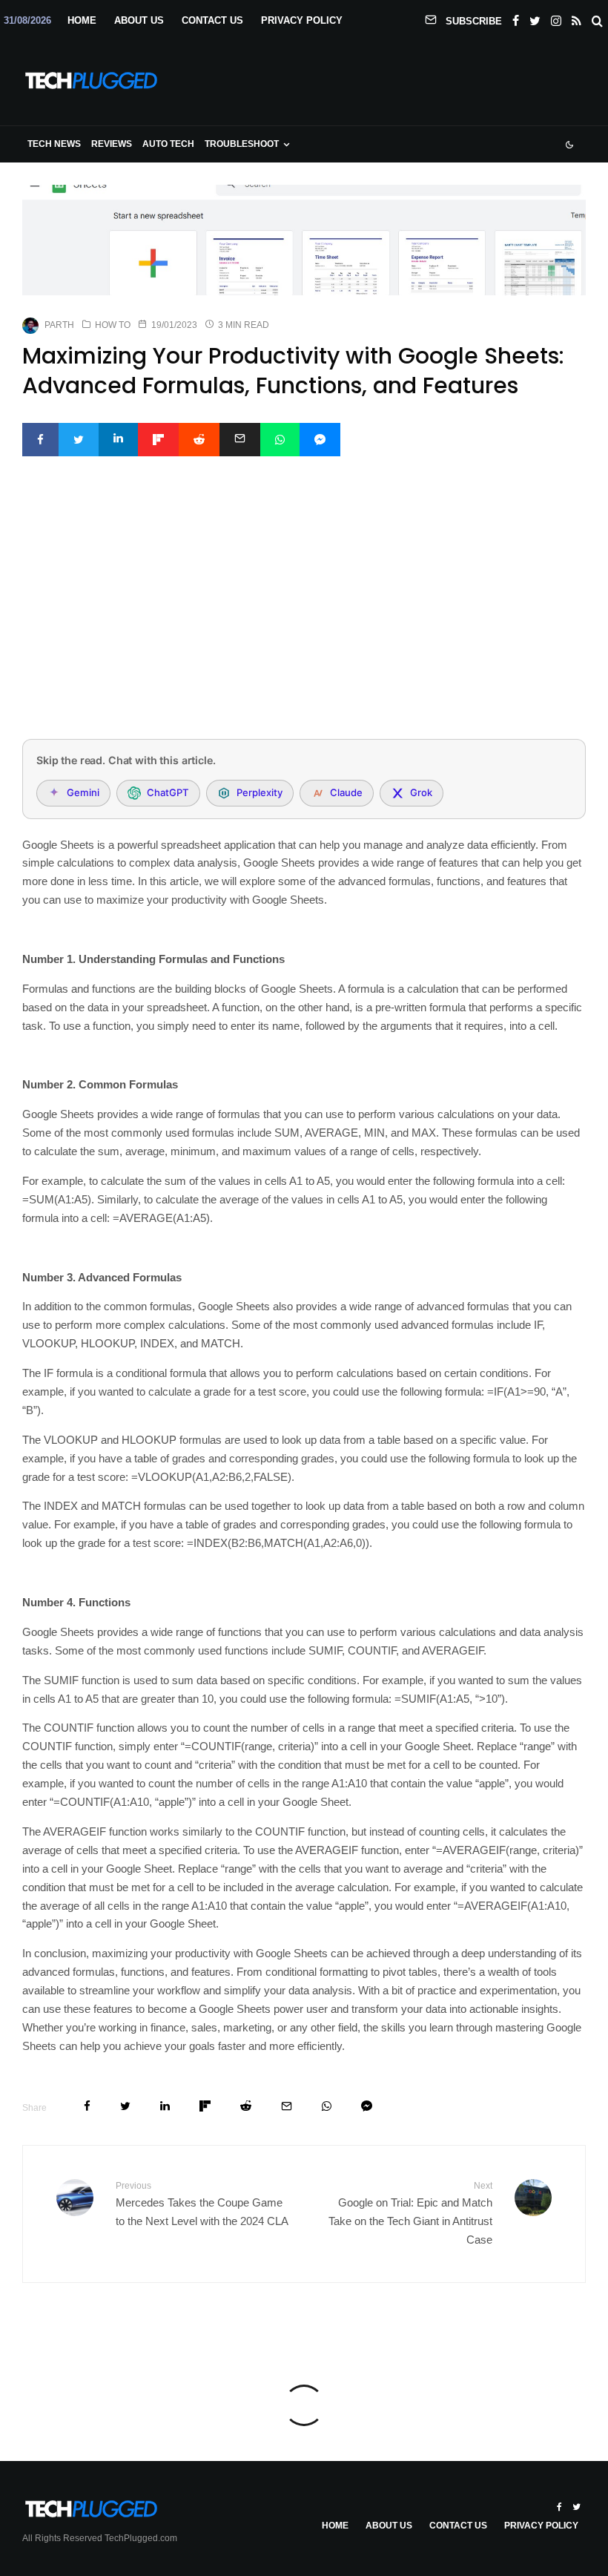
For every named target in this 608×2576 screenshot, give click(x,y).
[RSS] (576, 18)
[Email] (240, 440)
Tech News (54, 144)
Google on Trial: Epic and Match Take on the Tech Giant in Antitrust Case (410, 2213)
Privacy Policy (302, 20)
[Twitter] (535, 18)
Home (82, 20)
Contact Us (212, 20)
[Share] (40, 440)
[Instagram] (556, 18)
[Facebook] (516, 18)
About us (139, 20)
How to (113, 325)
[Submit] (199, 440)
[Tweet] (79, 440)
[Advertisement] (304, 617)
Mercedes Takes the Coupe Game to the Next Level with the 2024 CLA (202, 2204)
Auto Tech (168, 144)
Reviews (112, 144)
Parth (59, 325)
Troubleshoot (242, 144)
